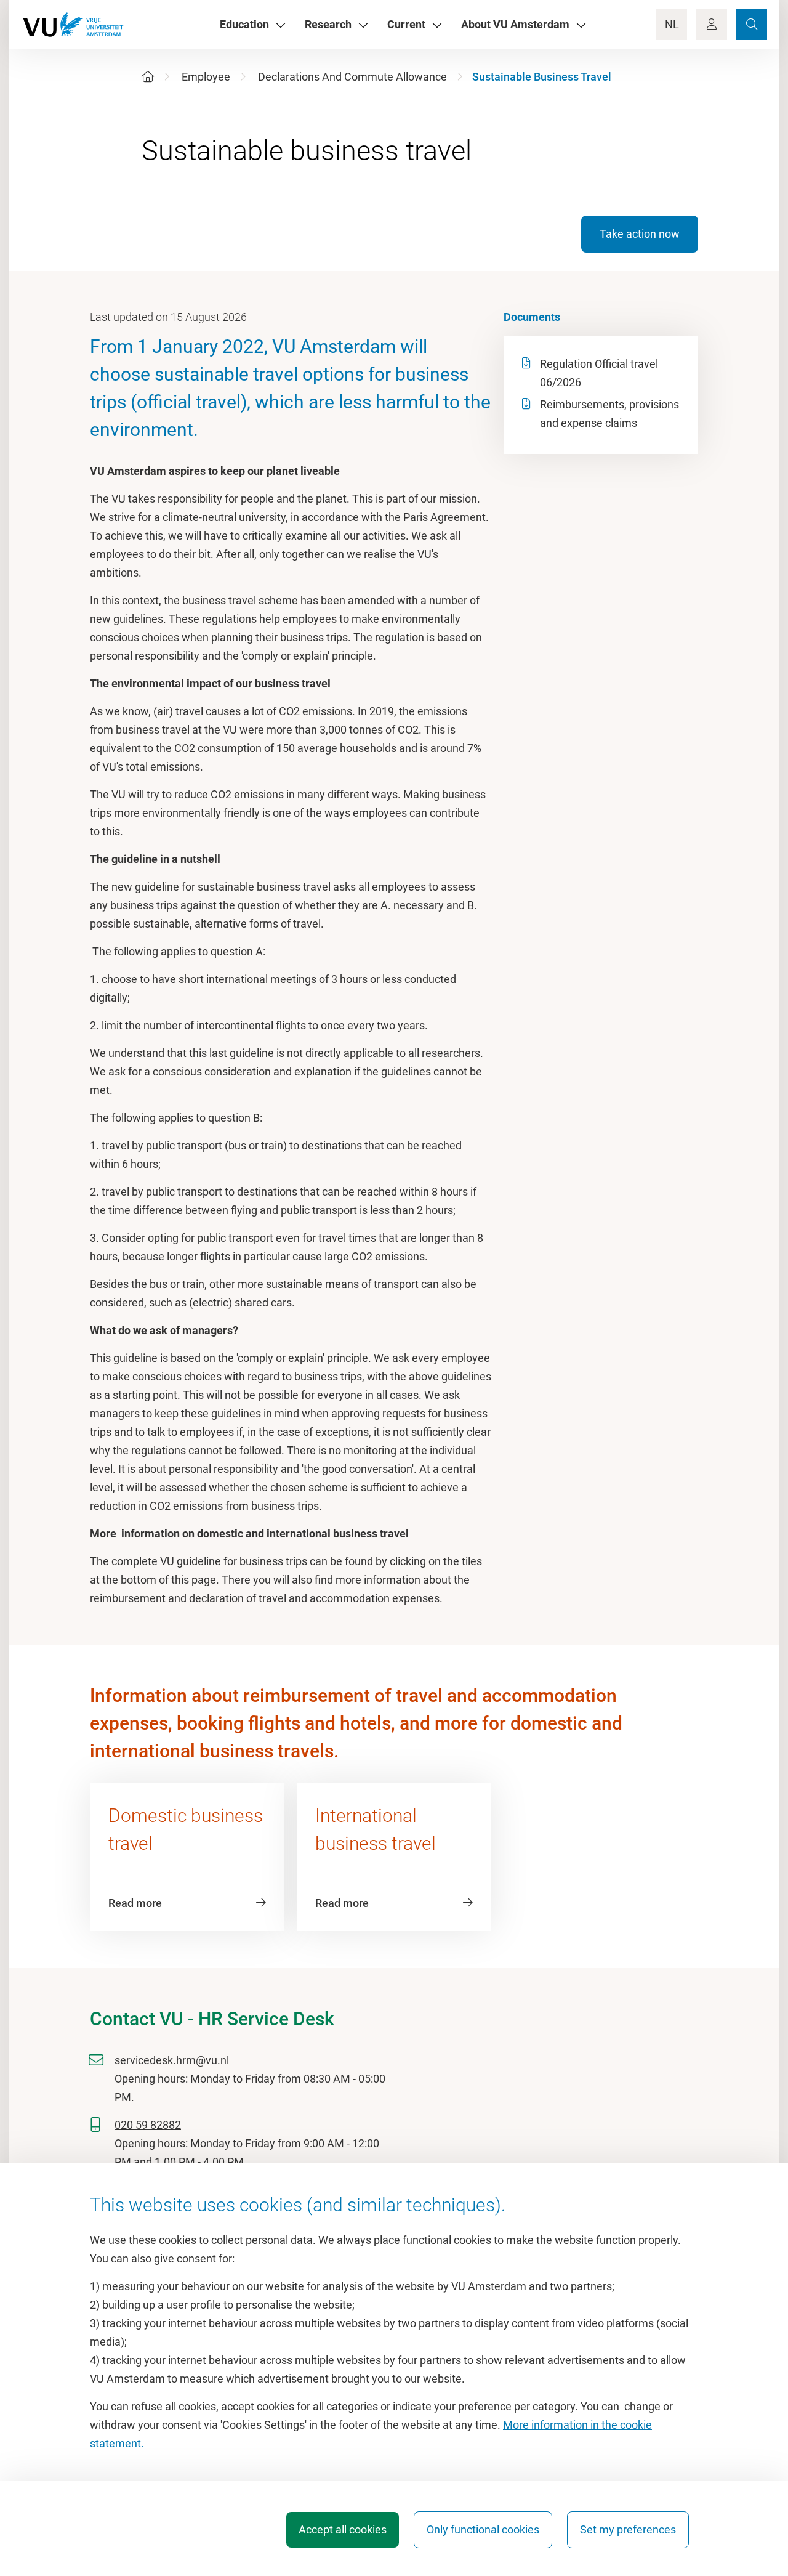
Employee (206, 77)
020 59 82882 (148, 2125)
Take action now (640, 234)
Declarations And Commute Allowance (352, 77)
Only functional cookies (483, 2529)
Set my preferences (628, 2529)
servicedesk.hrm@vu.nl (172, 2060)
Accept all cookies (343, 2529)
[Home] (148, 77)
